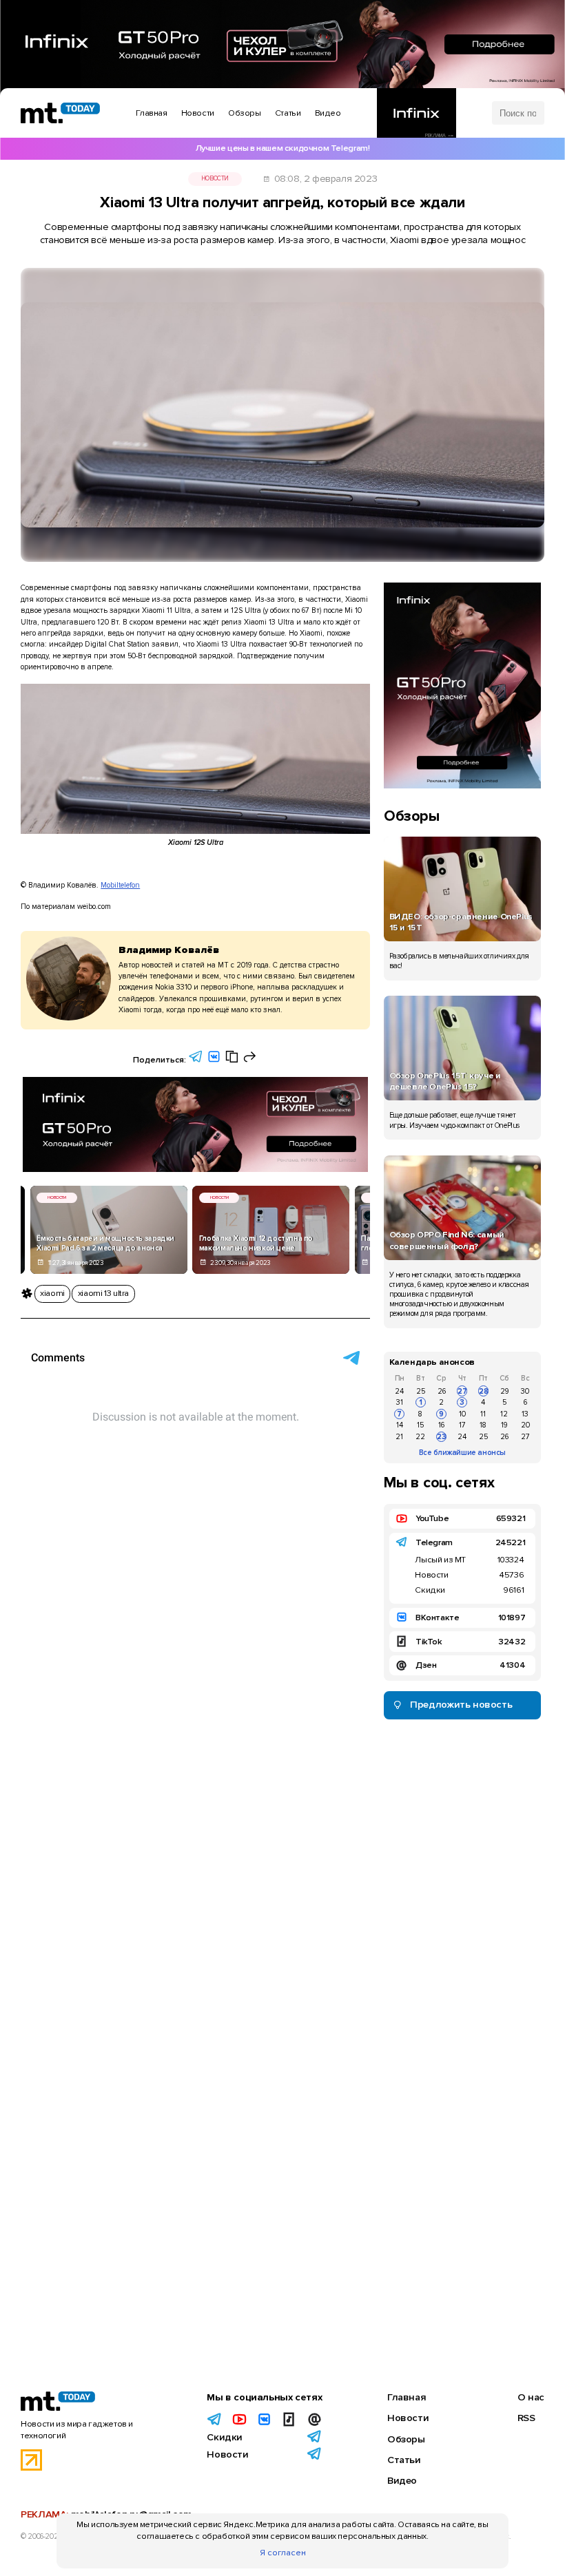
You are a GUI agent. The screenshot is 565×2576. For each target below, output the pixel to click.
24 (399, 1391)
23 (442, 1437)
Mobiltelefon (120, 885)
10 (462, 1414)
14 (400, 1425)
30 (525, 1391)
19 (504, 1425)
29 (504, 1391)
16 (441, 1425)
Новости (215, 179)
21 (399, 1437)
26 (442, 1391)
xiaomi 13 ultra (103, 1293)
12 (504, 1414)
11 (483, 1414)
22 (420, 1437)
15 (420, 1425)
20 (525, 1425)
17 (462, 1425)
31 (400, 1402)
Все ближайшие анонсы (462, 1453)
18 (483, 1425)
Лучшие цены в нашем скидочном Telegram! (283, 148)
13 (525, 1414)
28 (484, 1391)
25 (421, 1391)
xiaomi (52, 1293)
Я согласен (283, 2553)
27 (462, 1391)
